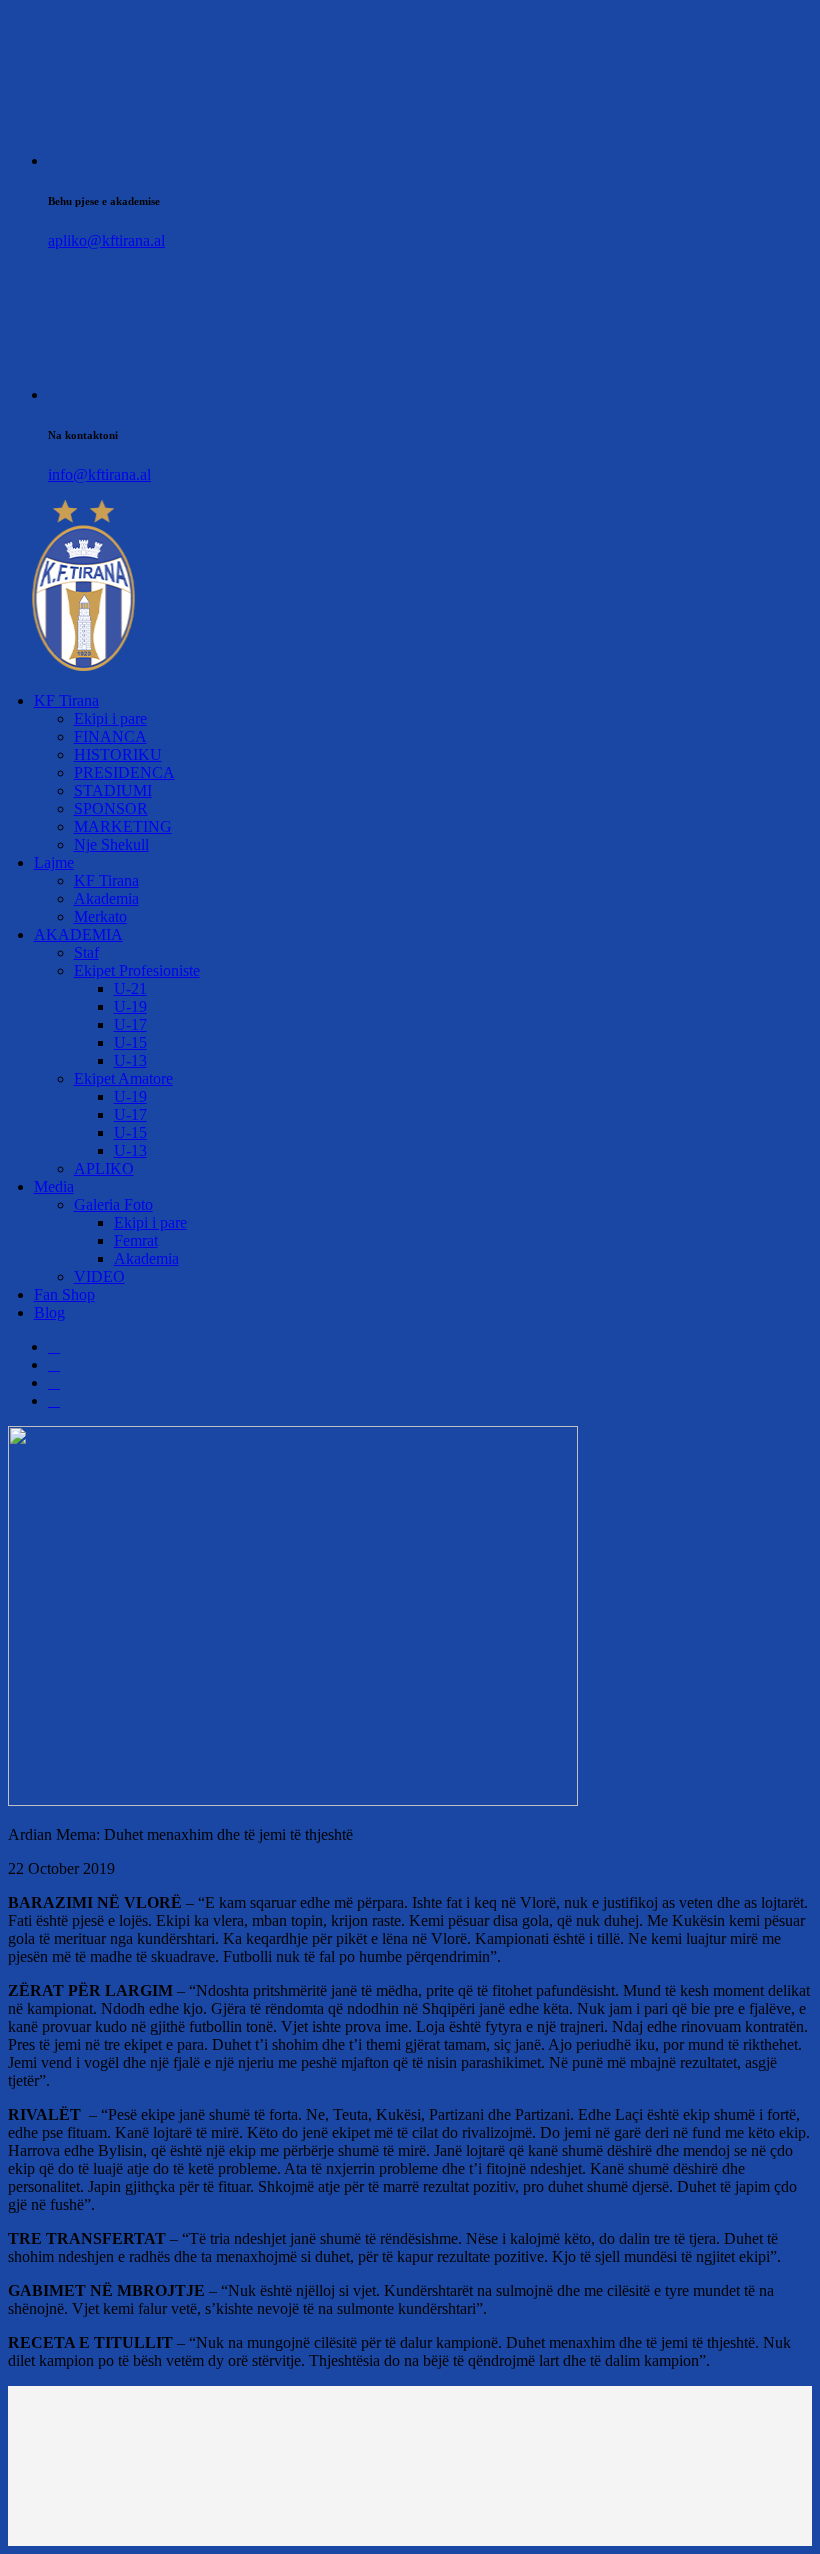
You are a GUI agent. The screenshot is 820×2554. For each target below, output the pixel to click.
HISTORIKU (118, 754)
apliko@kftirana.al (106, 240)
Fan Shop (64, 1294)
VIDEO (99, 1276)
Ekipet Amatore (123, 1078)
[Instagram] (54, 1382)
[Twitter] (54, 1364)
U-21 (130, 988)
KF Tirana (66, 700)
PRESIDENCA (124, 772)
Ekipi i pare (110, 718)
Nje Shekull (111, 844)
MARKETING (123, 826)
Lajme (54, 862)
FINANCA (110, 736)
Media (54, 1186)
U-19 (130, 1006)
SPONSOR (111, 808)
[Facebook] (54, 1346)
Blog (49, 1312)
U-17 (130, 1024)
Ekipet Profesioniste (137, 970)
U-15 (130, 1042)
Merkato (100, 916)
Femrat (136, 1240)
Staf (86, 952)
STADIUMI (113, 790)
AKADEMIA (78, 934)
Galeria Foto (113, 1204)
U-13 (130, 1060)
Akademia (106, 898)
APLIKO (104, 1168)
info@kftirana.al (99, 474)
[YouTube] (54, 1400)
